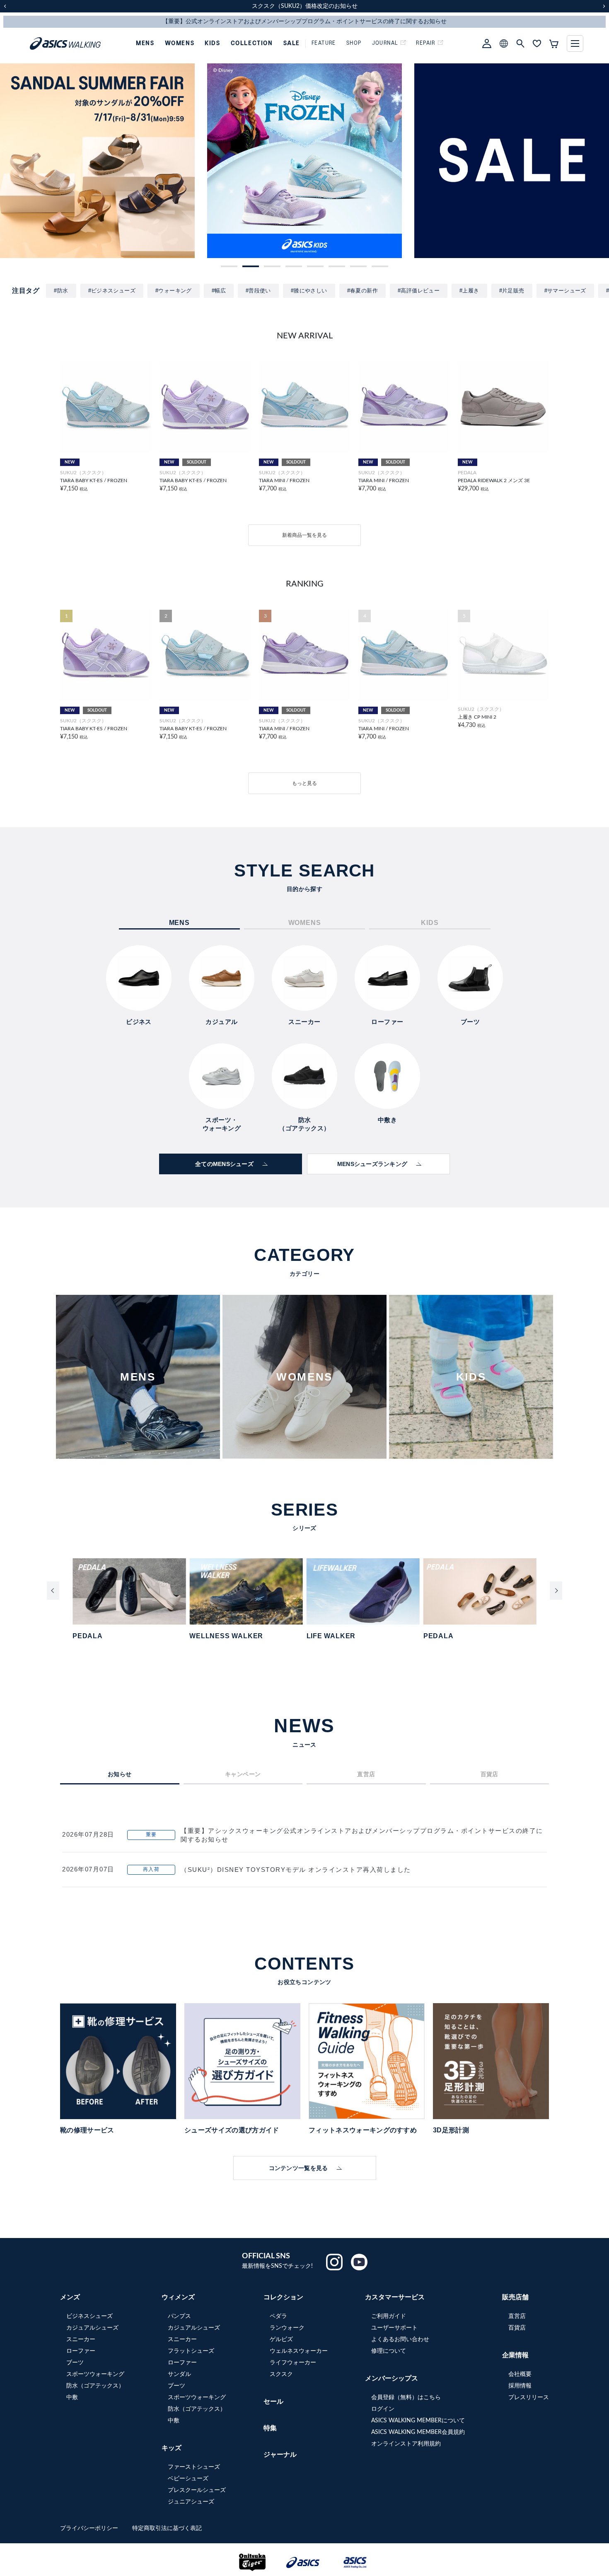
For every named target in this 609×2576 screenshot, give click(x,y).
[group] (97, 161)
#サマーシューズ (565, 291)
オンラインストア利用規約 (406, 2444)
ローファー (81, 2351)
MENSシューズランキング (372, 1164)
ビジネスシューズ (89, 2316)
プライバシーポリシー (90, 2528)
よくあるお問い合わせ (400, 2339)
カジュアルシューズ (92, 2328)
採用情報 (520, 2386)
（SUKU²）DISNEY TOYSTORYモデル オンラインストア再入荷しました (296, 1870)
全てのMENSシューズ (224, 1164)
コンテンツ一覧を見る (298, 2168)
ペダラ (278, 2316)
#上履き (469, 291)
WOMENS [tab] (305, 923)
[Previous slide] (53, 1591)
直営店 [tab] (366, 1774)
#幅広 (219, 291)
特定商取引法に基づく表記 (167, 2528)
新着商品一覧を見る (304, 535)
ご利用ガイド (389, 2316)
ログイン (383, 2409)
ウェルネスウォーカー (299, 2351)
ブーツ (75, 2363)
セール (273, 2402)
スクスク (281, 2374)
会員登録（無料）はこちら (406, 2397)
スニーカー (81, 2339)
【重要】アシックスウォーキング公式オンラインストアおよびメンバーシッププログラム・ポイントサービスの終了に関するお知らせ (362, 1835)
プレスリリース (529, 2397)
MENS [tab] (179, 923)
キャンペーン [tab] (243, 1774)
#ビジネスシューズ (112, 291)
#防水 (61, 291)
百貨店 (517, 2328)
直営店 (517, 2316)
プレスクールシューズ (197, 2490)
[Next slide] (556, 1591)
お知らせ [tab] (120, 1774)
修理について (389, 2351)
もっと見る (304, 783)
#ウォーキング (174, 291)
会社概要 (520, 2374)
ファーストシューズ (194, 2467)
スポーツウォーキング (95, 2374)
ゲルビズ (281, 2339)
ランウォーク (287, 2328)
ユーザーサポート (394, 2328)
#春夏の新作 (362, 291)
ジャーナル (280, 2455)
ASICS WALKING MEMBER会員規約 (418, 2432)
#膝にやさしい (309, 291)
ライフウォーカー (293, 2363)
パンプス (179, 2316)
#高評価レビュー (419, 291)
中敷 (72, 2397)
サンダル (179, 2374)
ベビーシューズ (188, 2479)
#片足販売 (512, 291)
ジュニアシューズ (191, 2502)
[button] (229, 266)
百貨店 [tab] (489, 1774)
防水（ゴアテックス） (95, 2386)
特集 (270, 2428)
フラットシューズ (191, 2351)
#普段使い (258, 291)
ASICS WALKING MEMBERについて (418, 2421)
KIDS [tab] (430, 923)
